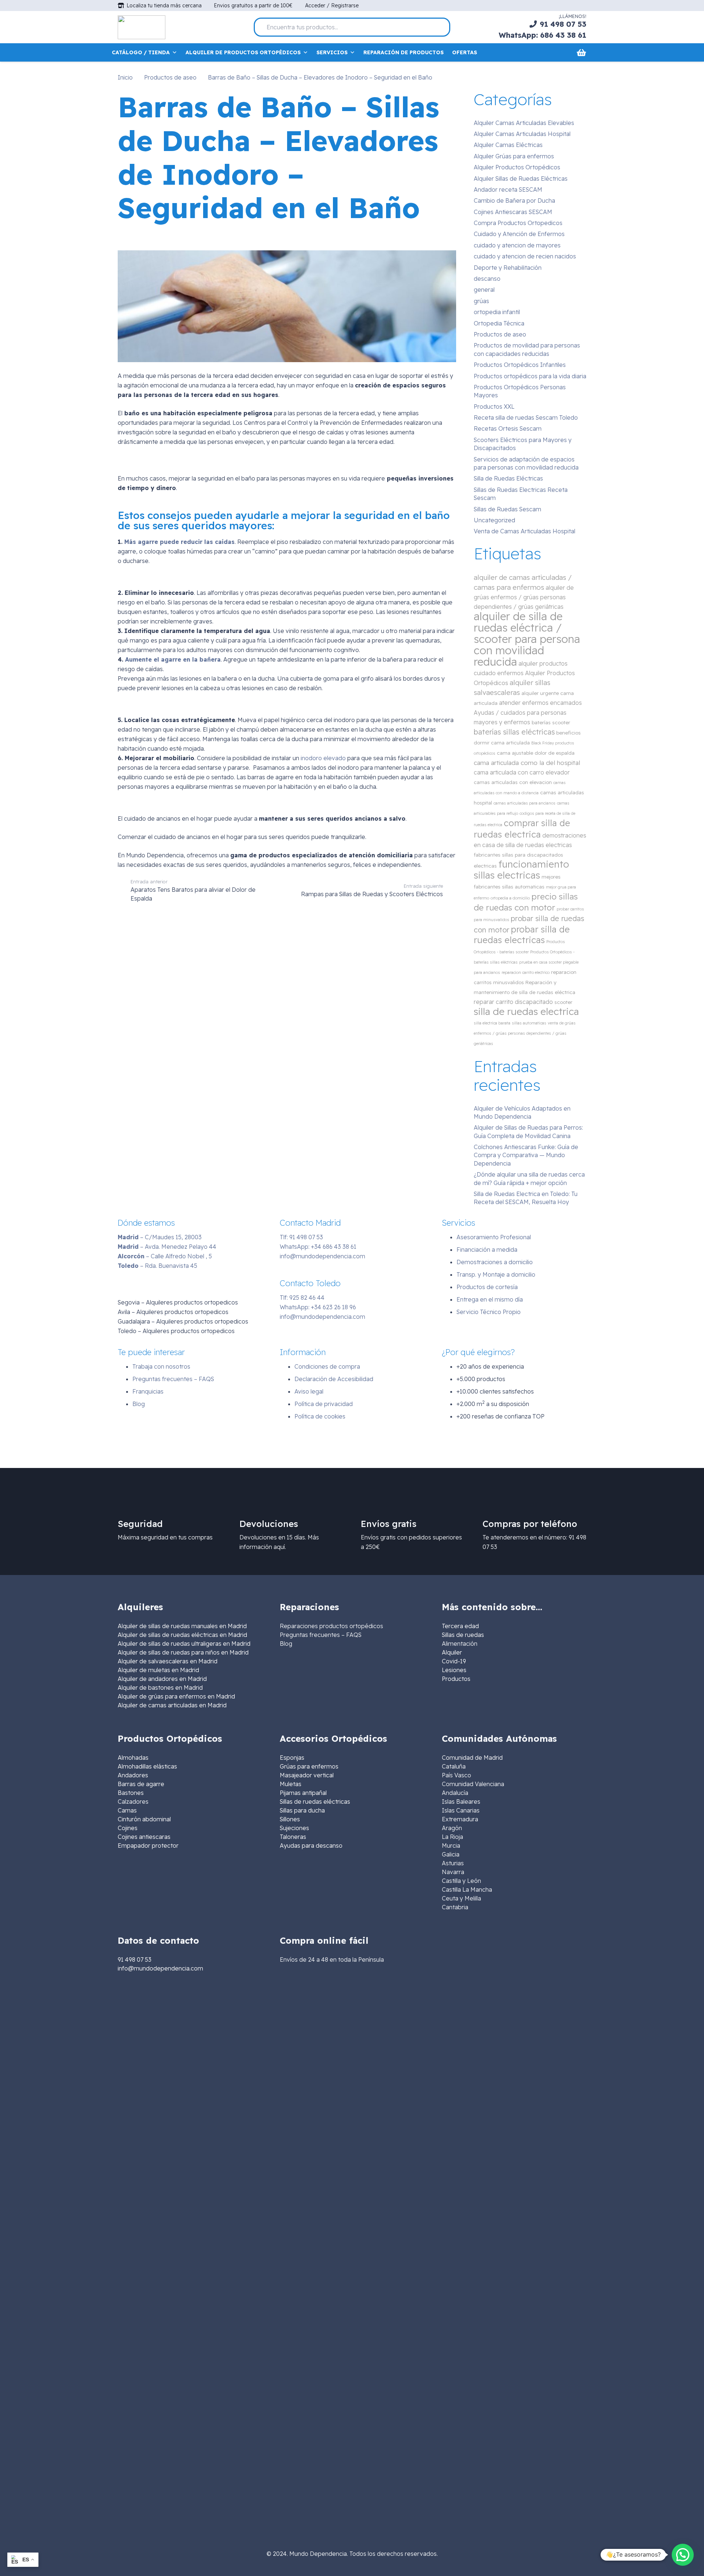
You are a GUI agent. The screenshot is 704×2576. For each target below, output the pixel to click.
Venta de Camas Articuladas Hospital (525, 531)
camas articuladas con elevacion (513, 782)
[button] (683, 2555)
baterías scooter (551, 722)
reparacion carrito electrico (526, 972)
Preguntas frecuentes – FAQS (173, 1379)
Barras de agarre (141, 1784)
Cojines (128, 1828)
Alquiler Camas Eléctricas (508, 145)
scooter (563, 1002)
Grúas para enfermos (309, 1766)
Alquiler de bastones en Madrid (160, 1688)
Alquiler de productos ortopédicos (243, 52)
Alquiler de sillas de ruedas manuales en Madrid (182, 1626)
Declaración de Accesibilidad (334, 1379)
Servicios (332, 52)
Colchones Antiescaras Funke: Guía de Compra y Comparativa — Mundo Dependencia (526, 1155)
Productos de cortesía (487, 1287)
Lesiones (454, 1670)
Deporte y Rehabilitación (508, 268)
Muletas (291, 1784)
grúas (481, 301)
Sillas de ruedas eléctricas (315, 1802)
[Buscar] (441, 27)
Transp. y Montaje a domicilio (496, 1274)
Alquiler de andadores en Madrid (162, 1679)
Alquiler (452, 1652)
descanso (487, 279)
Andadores (133, 1775)
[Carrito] (581, 52)
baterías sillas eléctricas (514, 732)
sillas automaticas (529, 1023)
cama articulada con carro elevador (522, 772)
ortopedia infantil (497, 312)
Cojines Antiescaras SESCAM (513, 212)
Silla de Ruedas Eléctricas (508, 478)
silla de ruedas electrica (526, 1011)
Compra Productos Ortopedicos (518, 223)
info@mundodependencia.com (322, 1256)
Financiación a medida (487, 1250)
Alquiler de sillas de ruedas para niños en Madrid (183, 1652)
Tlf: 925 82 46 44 (302, 1298)
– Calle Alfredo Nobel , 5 (165, 1256)
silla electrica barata (492, 1023)
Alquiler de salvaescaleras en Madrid (168, 1661)
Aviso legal (309, 1391)
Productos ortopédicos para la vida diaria (530, 376)
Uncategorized (494, 520)
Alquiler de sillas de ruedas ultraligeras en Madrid (184, 1644)
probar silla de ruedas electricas (522, 934)
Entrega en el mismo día (490, 1299)
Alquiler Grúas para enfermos (514, 156)
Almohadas (133, 1758)
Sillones (290, 1819)
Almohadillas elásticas (147, 1766)
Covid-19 (454, 1661)
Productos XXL (494, 406)
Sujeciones (294, 1828)
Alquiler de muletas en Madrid (158, 1670)
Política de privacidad (324, 1404)
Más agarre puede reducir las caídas (179, 542)
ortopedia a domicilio (510, 898)
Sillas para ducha (302, 1810)
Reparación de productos (404, 52)
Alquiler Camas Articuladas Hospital (522, 134)
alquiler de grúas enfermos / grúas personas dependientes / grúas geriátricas (524, 597)
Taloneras (293, 1837)
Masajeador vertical (307, 1775)
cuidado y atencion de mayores (517, 245)
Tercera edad (460, 1626)
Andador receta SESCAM (508, 189)
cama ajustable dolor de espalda (536, 753)
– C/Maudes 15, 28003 (160, 1237)
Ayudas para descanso (311, 1845)
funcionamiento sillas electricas (521, 870)
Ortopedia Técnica (499, 323)
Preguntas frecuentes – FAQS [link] (321, 1635)
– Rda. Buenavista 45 (157, 1266)
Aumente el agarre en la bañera (173, 659)
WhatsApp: (318, 1247)
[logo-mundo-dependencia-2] (142, 27)
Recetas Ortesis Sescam (508, 428)
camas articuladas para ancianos (525, 803)
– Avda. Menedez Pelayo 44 (167, 1247)
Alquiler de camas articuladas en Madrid (172, 1705)
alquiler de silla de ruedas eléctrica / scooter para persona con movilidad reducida (527, 639)
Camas (127, 1810)
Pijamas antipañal (303, 1793)
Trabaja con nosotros (161, 1366)
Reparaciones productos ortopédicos (331, 1626)
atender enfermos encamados (540, 703)
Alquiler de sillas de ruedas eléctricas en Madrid (182, 1635)
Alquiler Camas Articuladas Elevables (524, 123)
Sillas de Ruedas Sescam (507, 509)
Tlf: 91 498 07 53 (301, 1237)
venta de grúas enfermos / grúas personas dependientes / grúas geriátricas (525, 1033)
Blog (139, 1404)
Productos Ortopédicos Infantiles (520, 365)
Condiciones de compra (327, 1366)
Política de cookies (320, 1416)
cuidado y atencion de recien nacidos (525, 256)
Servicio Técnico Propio (489, 1312)
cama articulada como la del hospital (527, 763)
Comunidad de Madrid (472, 1758)
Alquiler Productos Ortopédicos (517, 167)
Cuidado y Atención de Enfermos (519, 234)
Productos (456, 1679)
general (484, 290)
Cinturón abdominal (144, 1819)
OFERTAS (465, 52)
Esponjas (292, 1758)
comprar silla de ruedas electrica (522, 829)
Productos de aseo (500, 334)
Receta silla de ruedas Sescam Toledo (526, 417)
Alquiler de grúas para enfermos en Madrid (176, 1696)
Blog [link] (286, 1644)
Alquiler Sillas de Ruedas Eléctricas (521, 179)
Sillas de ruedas (463, 1635)
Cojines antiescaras (144, 1837)
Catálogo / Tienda (141, 52)
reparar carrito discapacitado (513, 1002)
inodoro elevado (322, 758)
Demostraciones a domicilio (495, 1262)
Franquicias (148, 1391)
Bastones (131, 1793)
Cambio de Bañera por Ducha (514, 200)
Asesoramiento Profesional (494, 1237)
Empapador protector (148, 1845)
